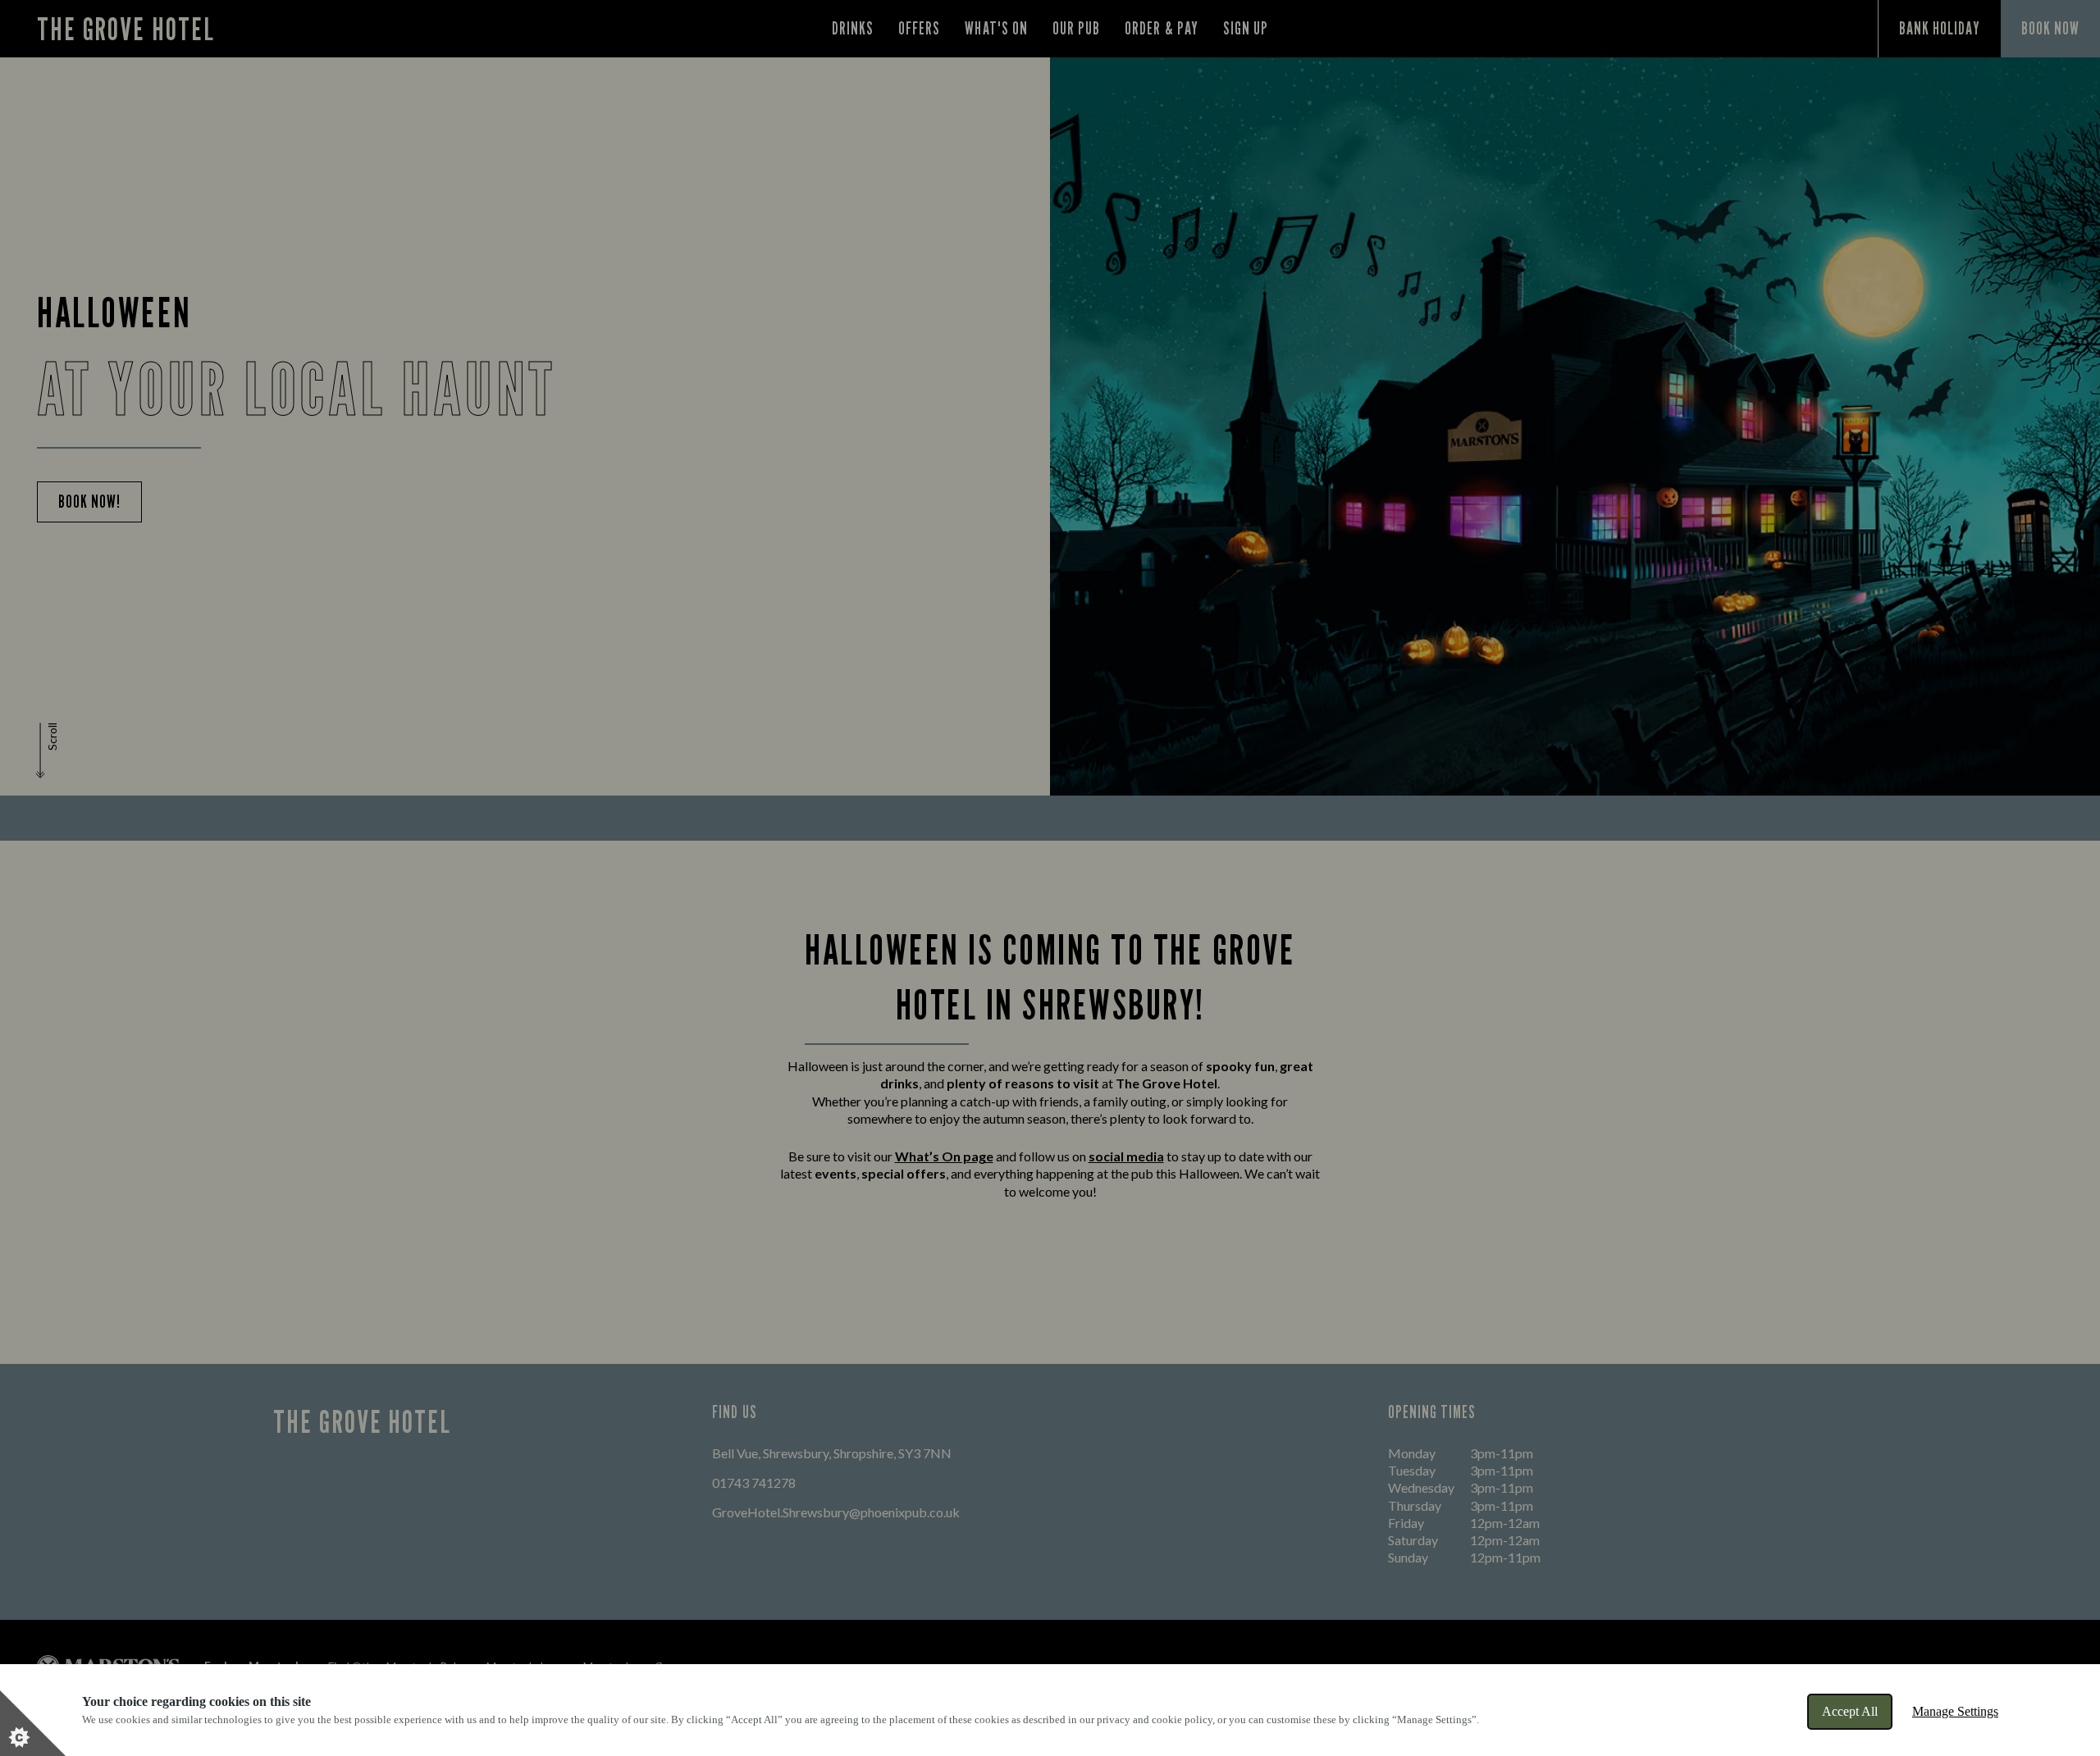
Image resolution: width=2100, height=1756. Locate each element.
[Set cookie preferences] (33, 1723)
